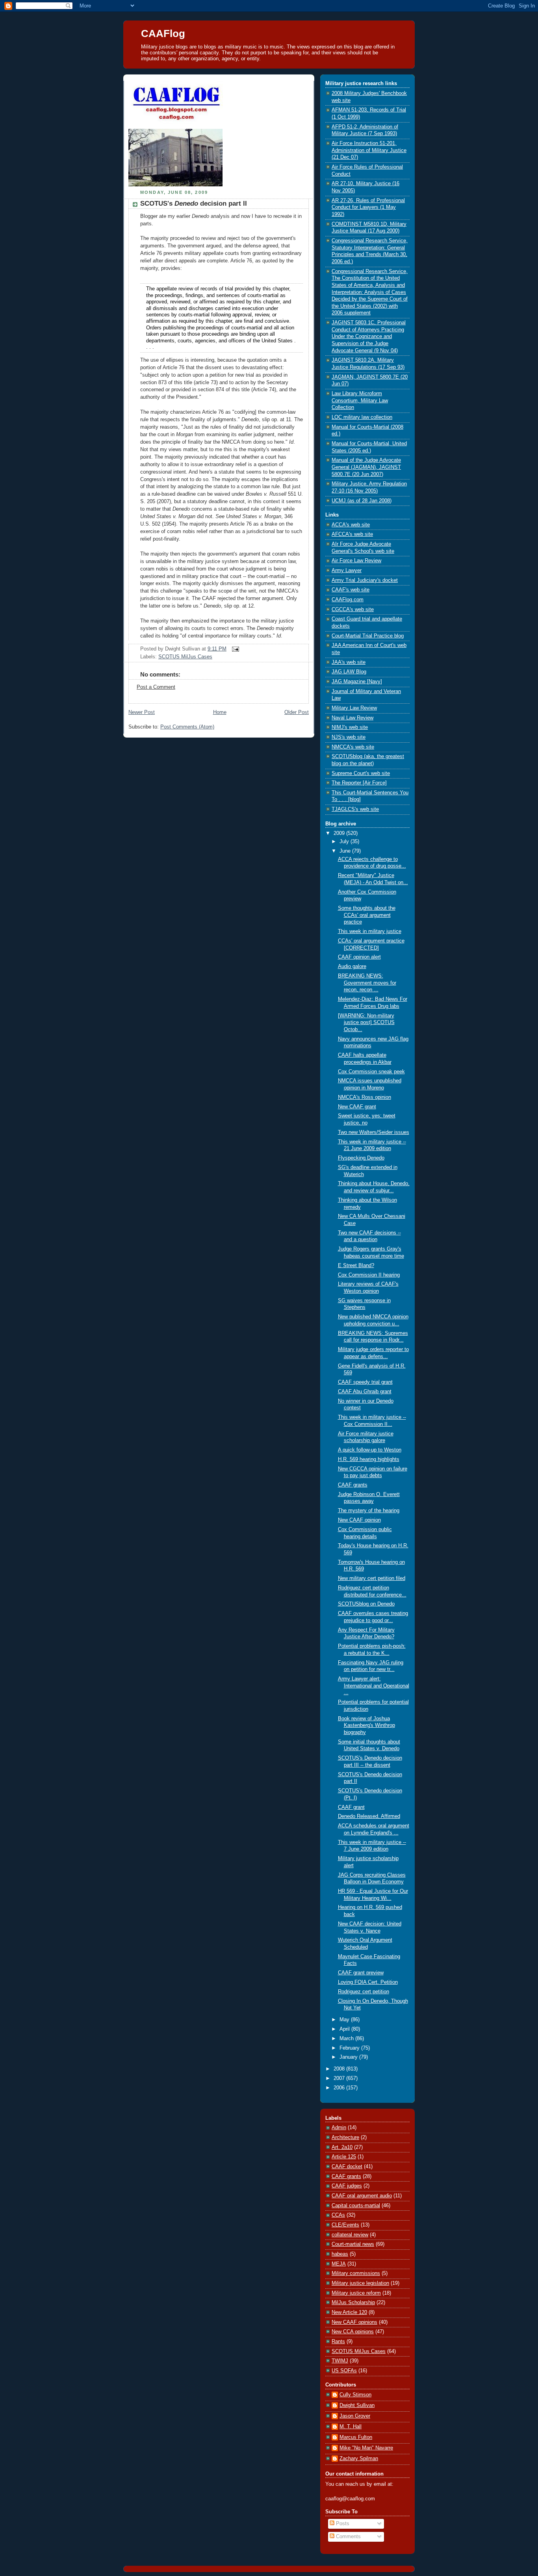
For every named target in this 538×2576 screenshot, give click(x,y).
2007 (340, 2078)
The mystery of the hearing (369, 1511)
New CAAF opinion (359, 1520)
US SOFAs (344, 2371)
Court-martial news (353, 2244)
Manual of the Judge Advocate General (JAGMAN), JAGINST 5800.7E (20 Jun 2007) (366, 467)
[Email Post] (234, 649)
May (345, 2020)
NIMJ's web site (350, 727)
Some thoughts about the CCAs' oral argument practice (367, 915)
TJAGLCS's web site (355, 809)
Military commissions (356, 2273)
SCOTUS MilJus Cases (185, 657)
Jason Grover (355, 2416)
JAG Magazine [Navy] (357, 682)
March (347, 2039)
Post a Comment (156, 687)
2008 (340, 2069)
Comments (348, 2537)
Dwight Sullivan (357, 2405)
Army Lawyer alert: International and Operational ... (374, 1686)
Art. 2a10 (342, 2147)
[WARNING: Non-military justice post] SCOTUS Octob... (366, 1023)
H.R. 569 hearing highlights (369, 1459)
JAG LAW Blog (349, 672)
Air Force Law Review (356, 561)
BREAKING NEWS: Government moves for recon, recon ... (367, 983)
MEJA (339, 2264)
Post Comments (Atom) (187, 727)
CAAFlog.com (348, 600)
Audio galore (352, 966)
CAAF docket (347, 2167)
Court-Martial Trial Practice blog (368, 636)
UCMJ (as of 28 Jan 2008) (362, 501)
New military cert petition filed (372, 1578)
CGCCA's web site (353, 610)
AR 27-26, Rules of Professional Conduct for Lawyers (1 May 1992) (368, 207)
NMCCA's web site (353, 747)
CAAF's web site (351, 590)
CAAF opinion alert (359, 957)
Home (220, 712)
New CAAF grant (357, 1107)
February (350, 2048)
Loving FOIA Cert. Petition (368, 1982)
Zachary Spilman (359, 2459)
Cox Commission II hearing (369, 1275)
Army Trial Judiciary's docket (365, 580)
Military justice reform (356, 2293)
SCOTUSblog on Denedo (366, 1604)
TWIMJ (340, 2361)
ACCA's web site (351, 525)
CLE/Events (345, 2225)
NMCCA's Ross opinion (365, 1097)
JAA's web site (349, 662)
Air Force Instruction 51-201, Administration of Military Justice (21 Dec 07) (369, 150)
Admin (339, 2128)
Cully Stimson (355, 2395)
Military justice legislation (360, 2283)
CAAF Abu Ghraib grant (365, 1392)
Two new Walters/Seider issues (374, 1132)
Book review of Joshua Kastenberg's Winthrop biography (366, 1726)
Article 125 (344, 2157)
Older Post (297, 712)
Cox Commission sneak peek (371, 1072)
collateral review (350, 2235)
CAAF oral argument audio (362, 2196)
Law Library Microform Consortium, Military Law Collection (360, 401)
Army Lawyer (347, 571)
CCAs (338, 2215)
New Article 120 (349, 2312)
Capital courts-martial (356, 2206)
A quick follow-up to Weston (370, 1450)
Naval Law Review (352, 718)
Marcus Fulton (356, 2437)
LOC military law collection (362, 417)
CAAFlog (163, 33)
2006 (340, 2088)
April (345, 2029)
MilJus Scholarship (353, 2303)
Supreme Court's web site (361, 773)
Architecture (345, 2137)
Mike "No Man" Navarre (366, 2448)
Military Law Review (354, 708)
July (345, 842)
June (346, 851)
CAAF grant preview (361, 1973)
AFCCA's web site (352, 534)
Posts (342, 2524)
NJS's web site (349, 737)
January (349, 2057)
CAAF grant (351, 1807)
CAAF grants (353, 1485)
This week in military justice (370, 931)
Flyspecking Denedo (361, 1158)
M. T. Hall (351, 2427)
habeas (340, 2254)
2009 (340, 833)
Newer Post (142, 712)
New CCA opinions (353, 2332)
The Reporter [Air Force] (359, 783)
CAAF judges (347, 2186)
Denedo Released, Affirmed (369, 1816)
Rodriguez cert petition (364, 1992)
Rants (338, 2342)
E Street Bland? (356, 1266)
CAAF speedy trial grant (365, 1382)
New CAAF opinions (354, 2322)
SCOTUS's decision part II (194, 204)
